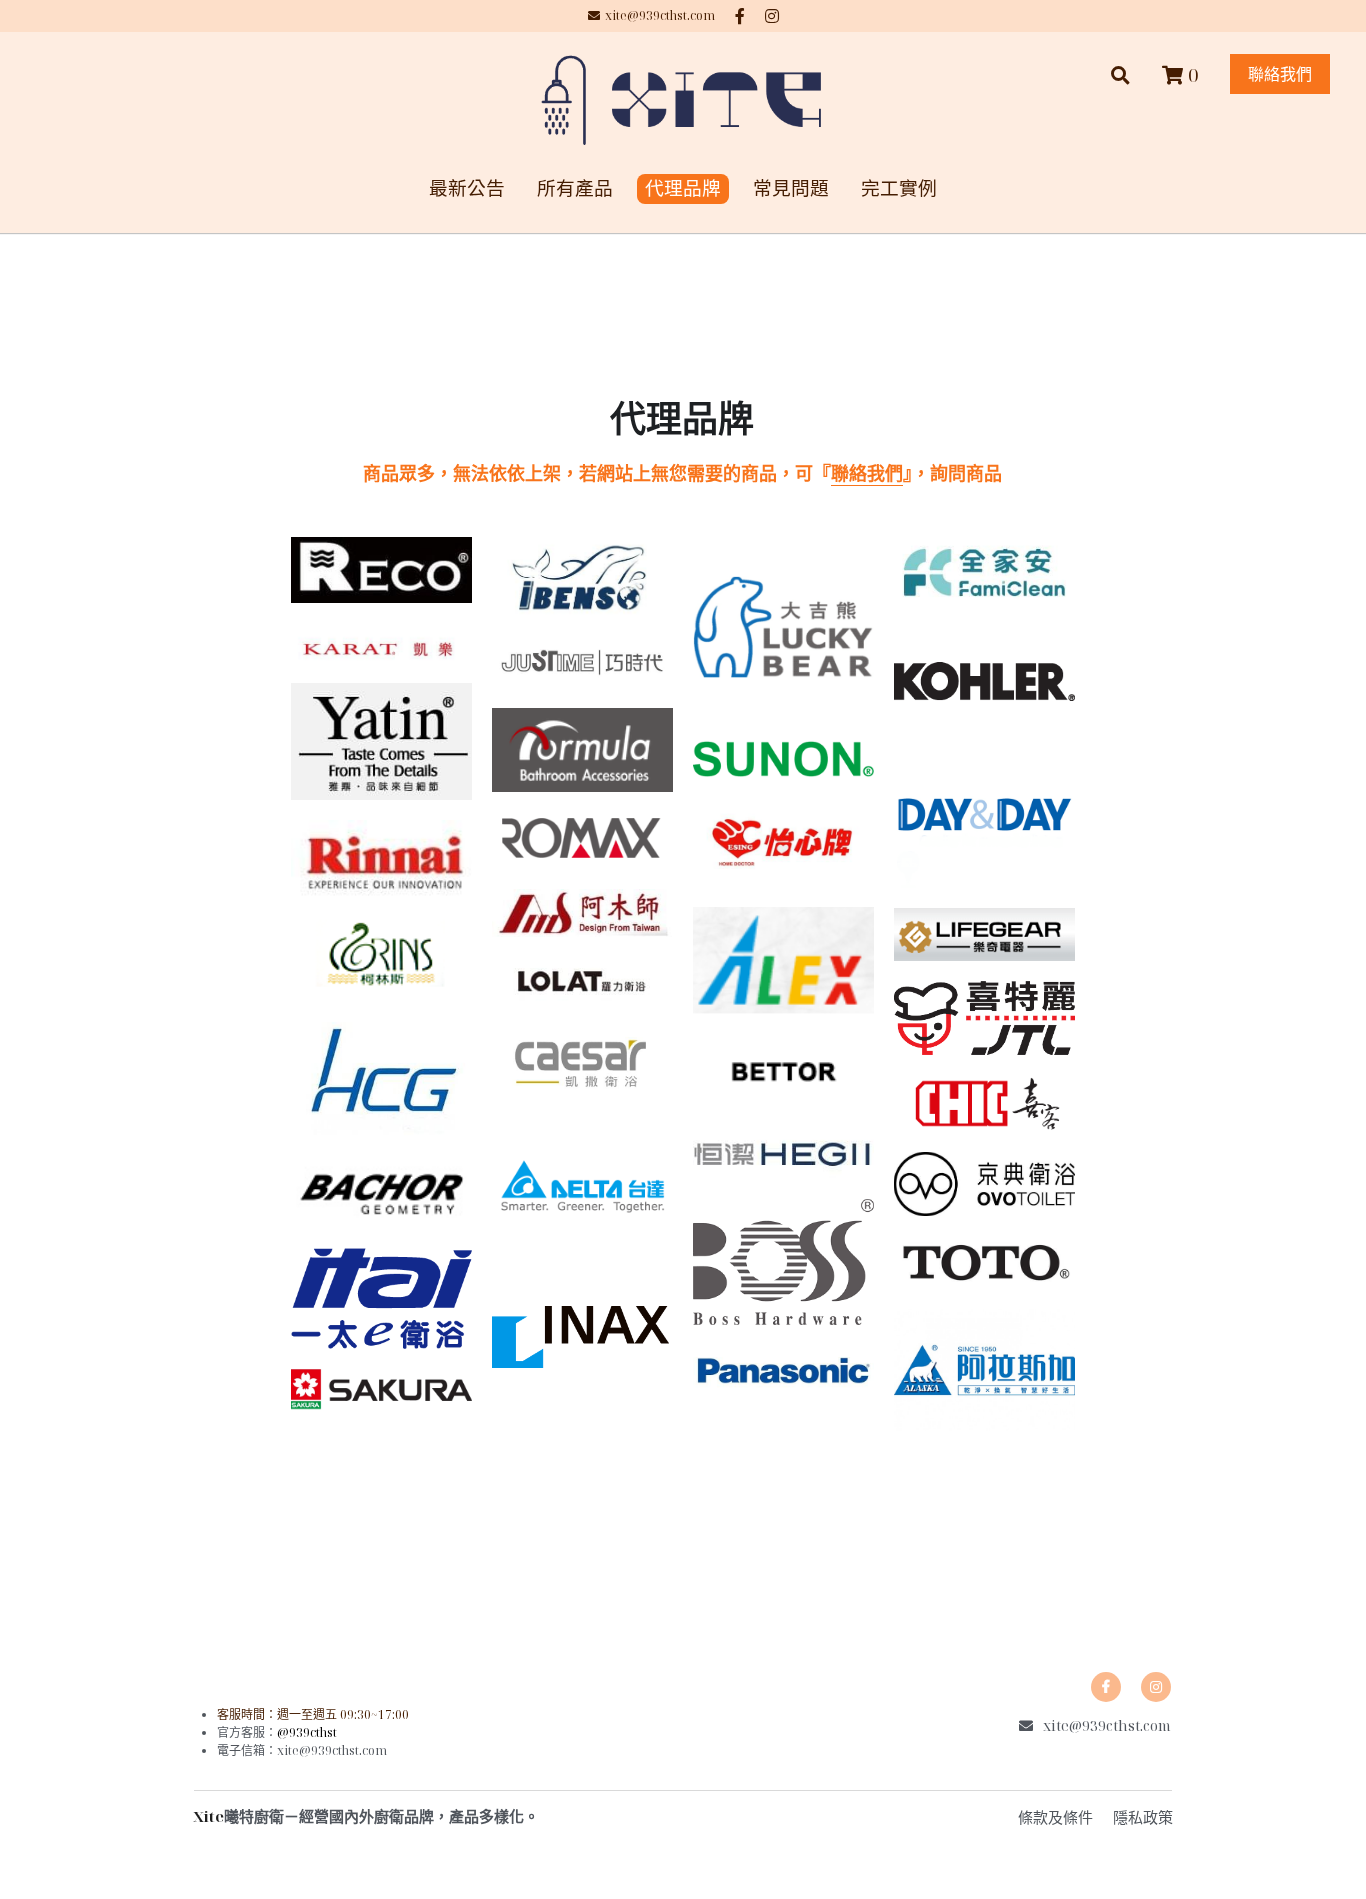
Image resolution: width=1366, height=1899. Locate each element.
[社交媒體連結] (740, 16)
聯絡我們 (1280, 74)
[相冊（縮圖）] (381, 570)
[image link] (683, 98)
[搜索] (1120, 75)
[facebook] (1106, 1687)
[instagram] (1156, 1687)
